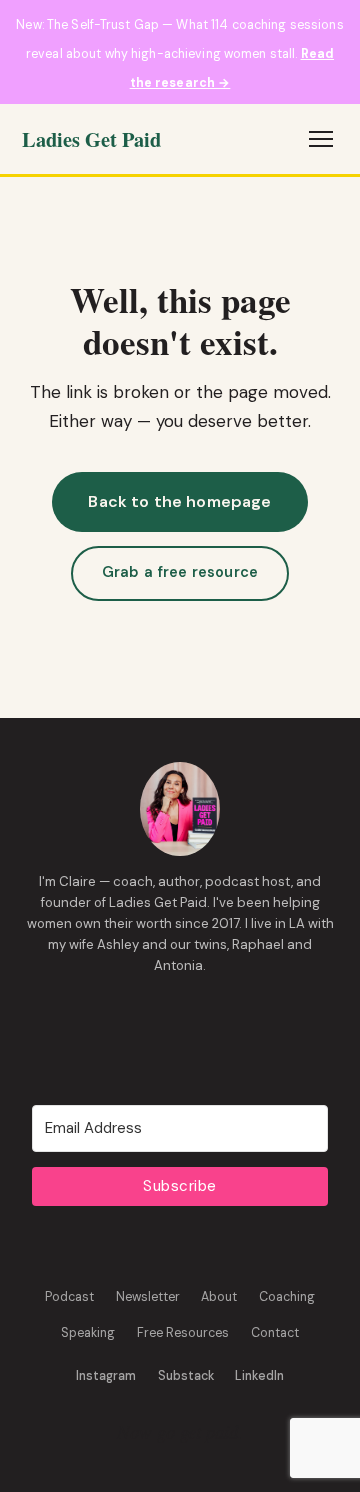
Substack (186, 1376)
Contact (275, 1333)
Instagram (106, 1376)
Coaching (287, 1297)
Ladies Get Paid (91, 139)
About (219, 1297)
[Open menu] (321, 139)
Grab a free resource (180, 572)
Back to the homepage (179, 501)
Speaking (88, 1333)
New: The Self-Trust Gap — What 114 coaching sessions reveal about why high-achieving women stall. (179, 54)
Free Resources (183, 1333)
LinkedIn (259, 1376)
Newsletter (148, 1297)
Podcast (69, 1297)
